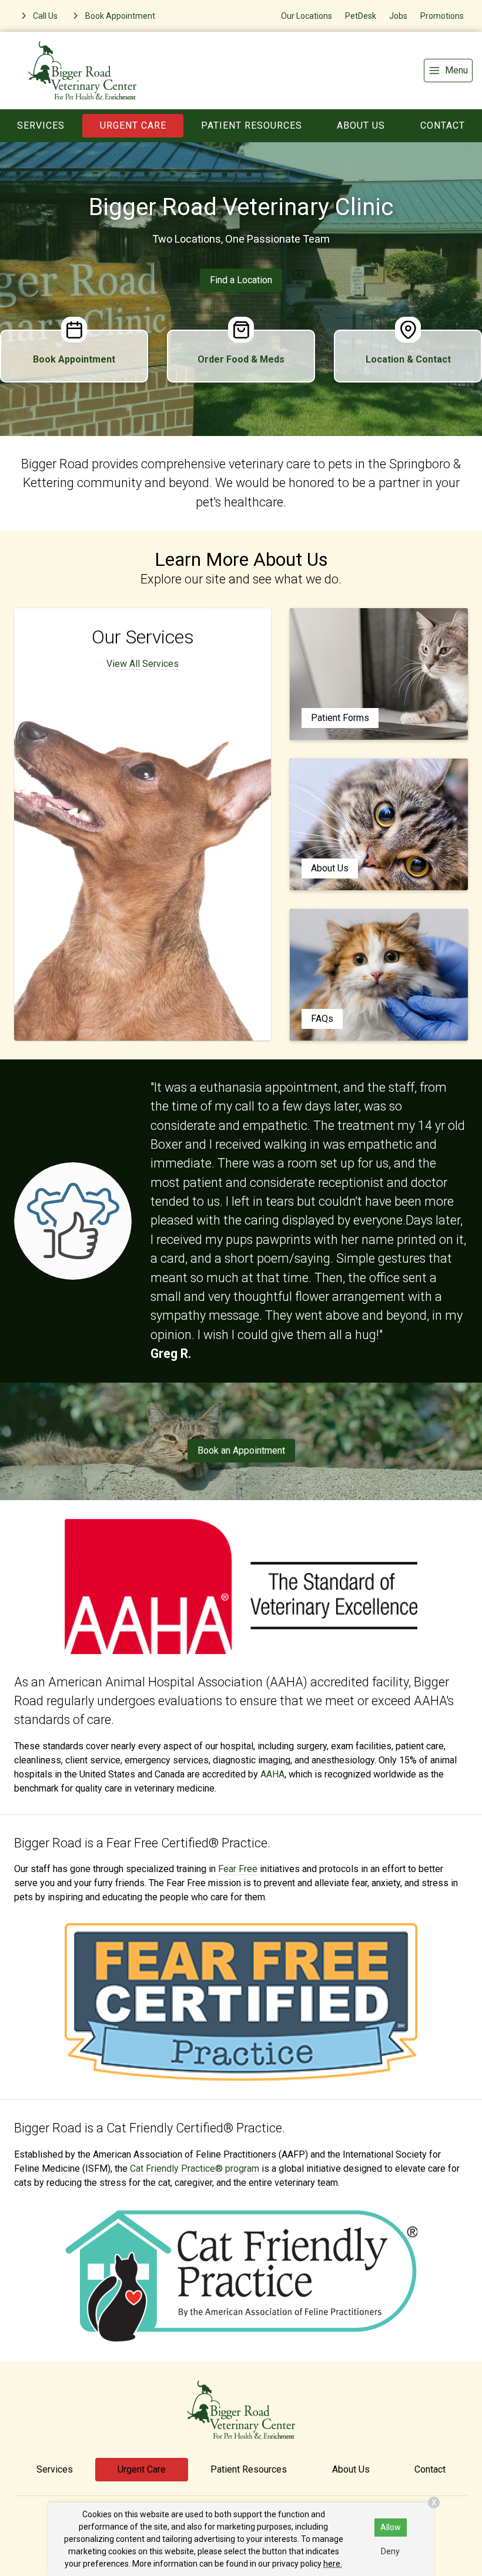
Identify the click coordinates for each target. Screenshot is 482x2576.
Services (41, 125)
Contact (443, 125)
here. (333, 2564)
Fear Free (238, 1869)
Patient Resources (252, 125)
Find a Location (241, 280)
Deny (390, 2551)
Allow (391, 2527)
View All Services (143, 664)
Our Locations (307, 16)
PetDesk (361, 16)
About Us (361, 125)
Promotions (442, 16)
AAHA (272, 1774)
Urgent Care (133, 125)
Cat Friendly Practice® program (195, 2169)
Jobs (398, 16)
